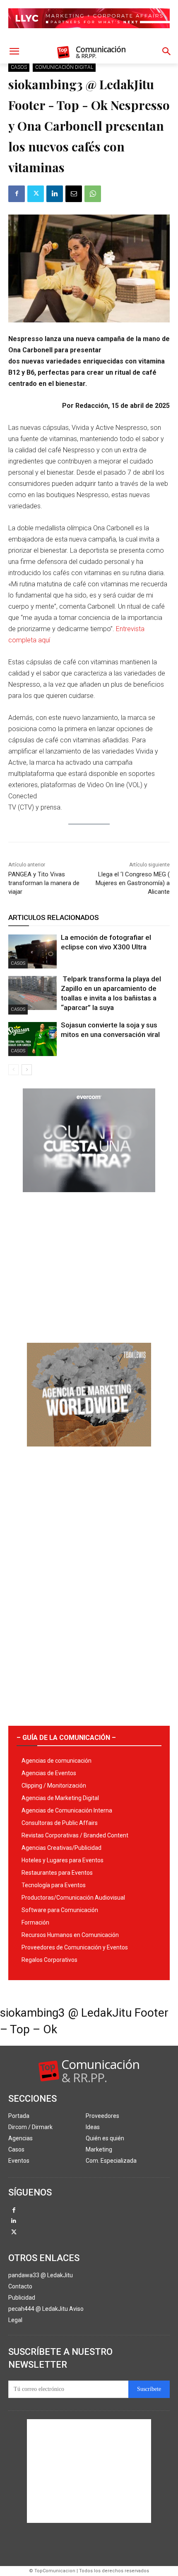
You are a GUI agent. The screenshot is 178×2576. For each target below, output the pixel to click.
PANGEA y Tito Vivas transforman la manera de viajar (44, 883)
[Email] (74, 194)
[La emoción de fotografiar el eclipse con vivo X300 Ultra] (32, 951)
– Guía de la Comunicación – (66, 1738)
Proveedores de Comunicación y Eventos (75, 1947)
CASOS (19, 67)
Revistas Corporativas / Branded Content (75, 1835)
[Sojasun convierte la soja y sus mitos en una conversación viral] (32, 1039)
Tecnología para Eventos (54, 1885)
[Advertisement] (89, 1264)
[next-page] (27, 1070)
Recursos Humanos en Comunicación (70, 1935)
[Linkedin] (55, 194)
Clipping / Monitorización (54, 1786)
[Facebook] (17, 194)
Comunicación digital (64, 67)
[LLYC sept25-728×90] (89, 35)
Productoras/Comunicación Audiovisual (73, 1898)
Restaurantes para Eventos (57, 1873)
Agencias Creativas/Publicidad (61, 1848)
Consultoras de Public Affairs (60, 1823)
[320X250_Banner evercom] (89, 1199)
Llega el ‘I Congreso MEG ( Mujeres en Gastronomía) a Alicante (133, 883)
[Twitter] (36, 194)
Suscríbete (149, 2389)
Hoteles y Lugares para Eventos (63, 1860)
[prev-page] (13, 1070)
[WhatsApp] (93, 194)
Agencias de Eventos (49, 1773)
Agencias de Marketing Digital (60, 1798)
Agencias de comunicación (57, 1761)
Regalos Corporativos (49, 1960)
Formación (35, 1922)
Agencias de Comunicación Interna (67, 1810)
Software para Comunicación (60, 1910)
